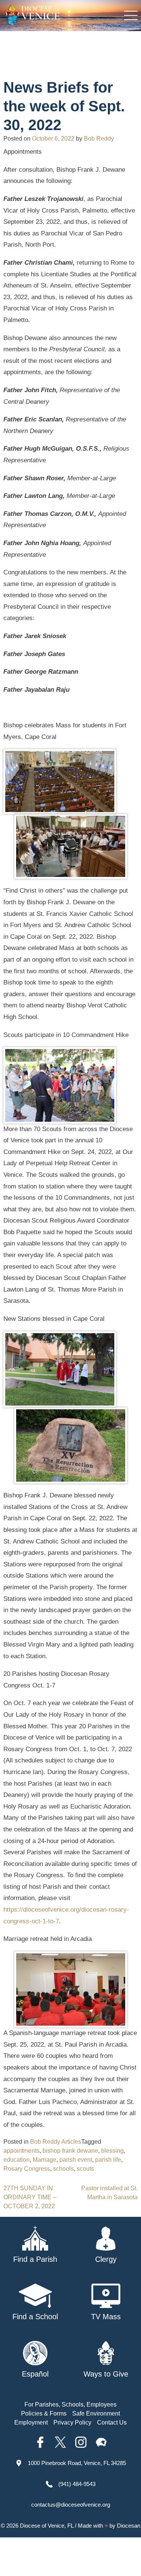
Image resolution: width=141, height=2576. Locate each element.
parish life (108, 2160)
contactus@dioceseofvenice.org (71, 2505)
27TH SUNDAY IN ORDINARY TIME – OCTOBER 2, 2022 (30, 2197)
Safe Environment (96, 2413)
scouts (85, 2169)
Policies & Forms (44, 2413)
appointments (21, 2151)
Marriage (45, 2160)
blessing (112, 2151)
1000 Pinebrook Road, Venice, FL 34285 (77, 2463)
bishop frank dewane (70, 2151)
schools (63, 2169)
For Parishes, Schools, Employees (70, 2404)
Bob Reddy (99, 139)
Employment (31, 2422)
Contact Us (112, 2422)
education (17, 2160)
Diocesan (129, 2526)
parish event (76, 2160)
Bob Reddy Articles (56, 2142)
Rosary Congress (27, 2169)
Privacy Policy (72, 2422)
